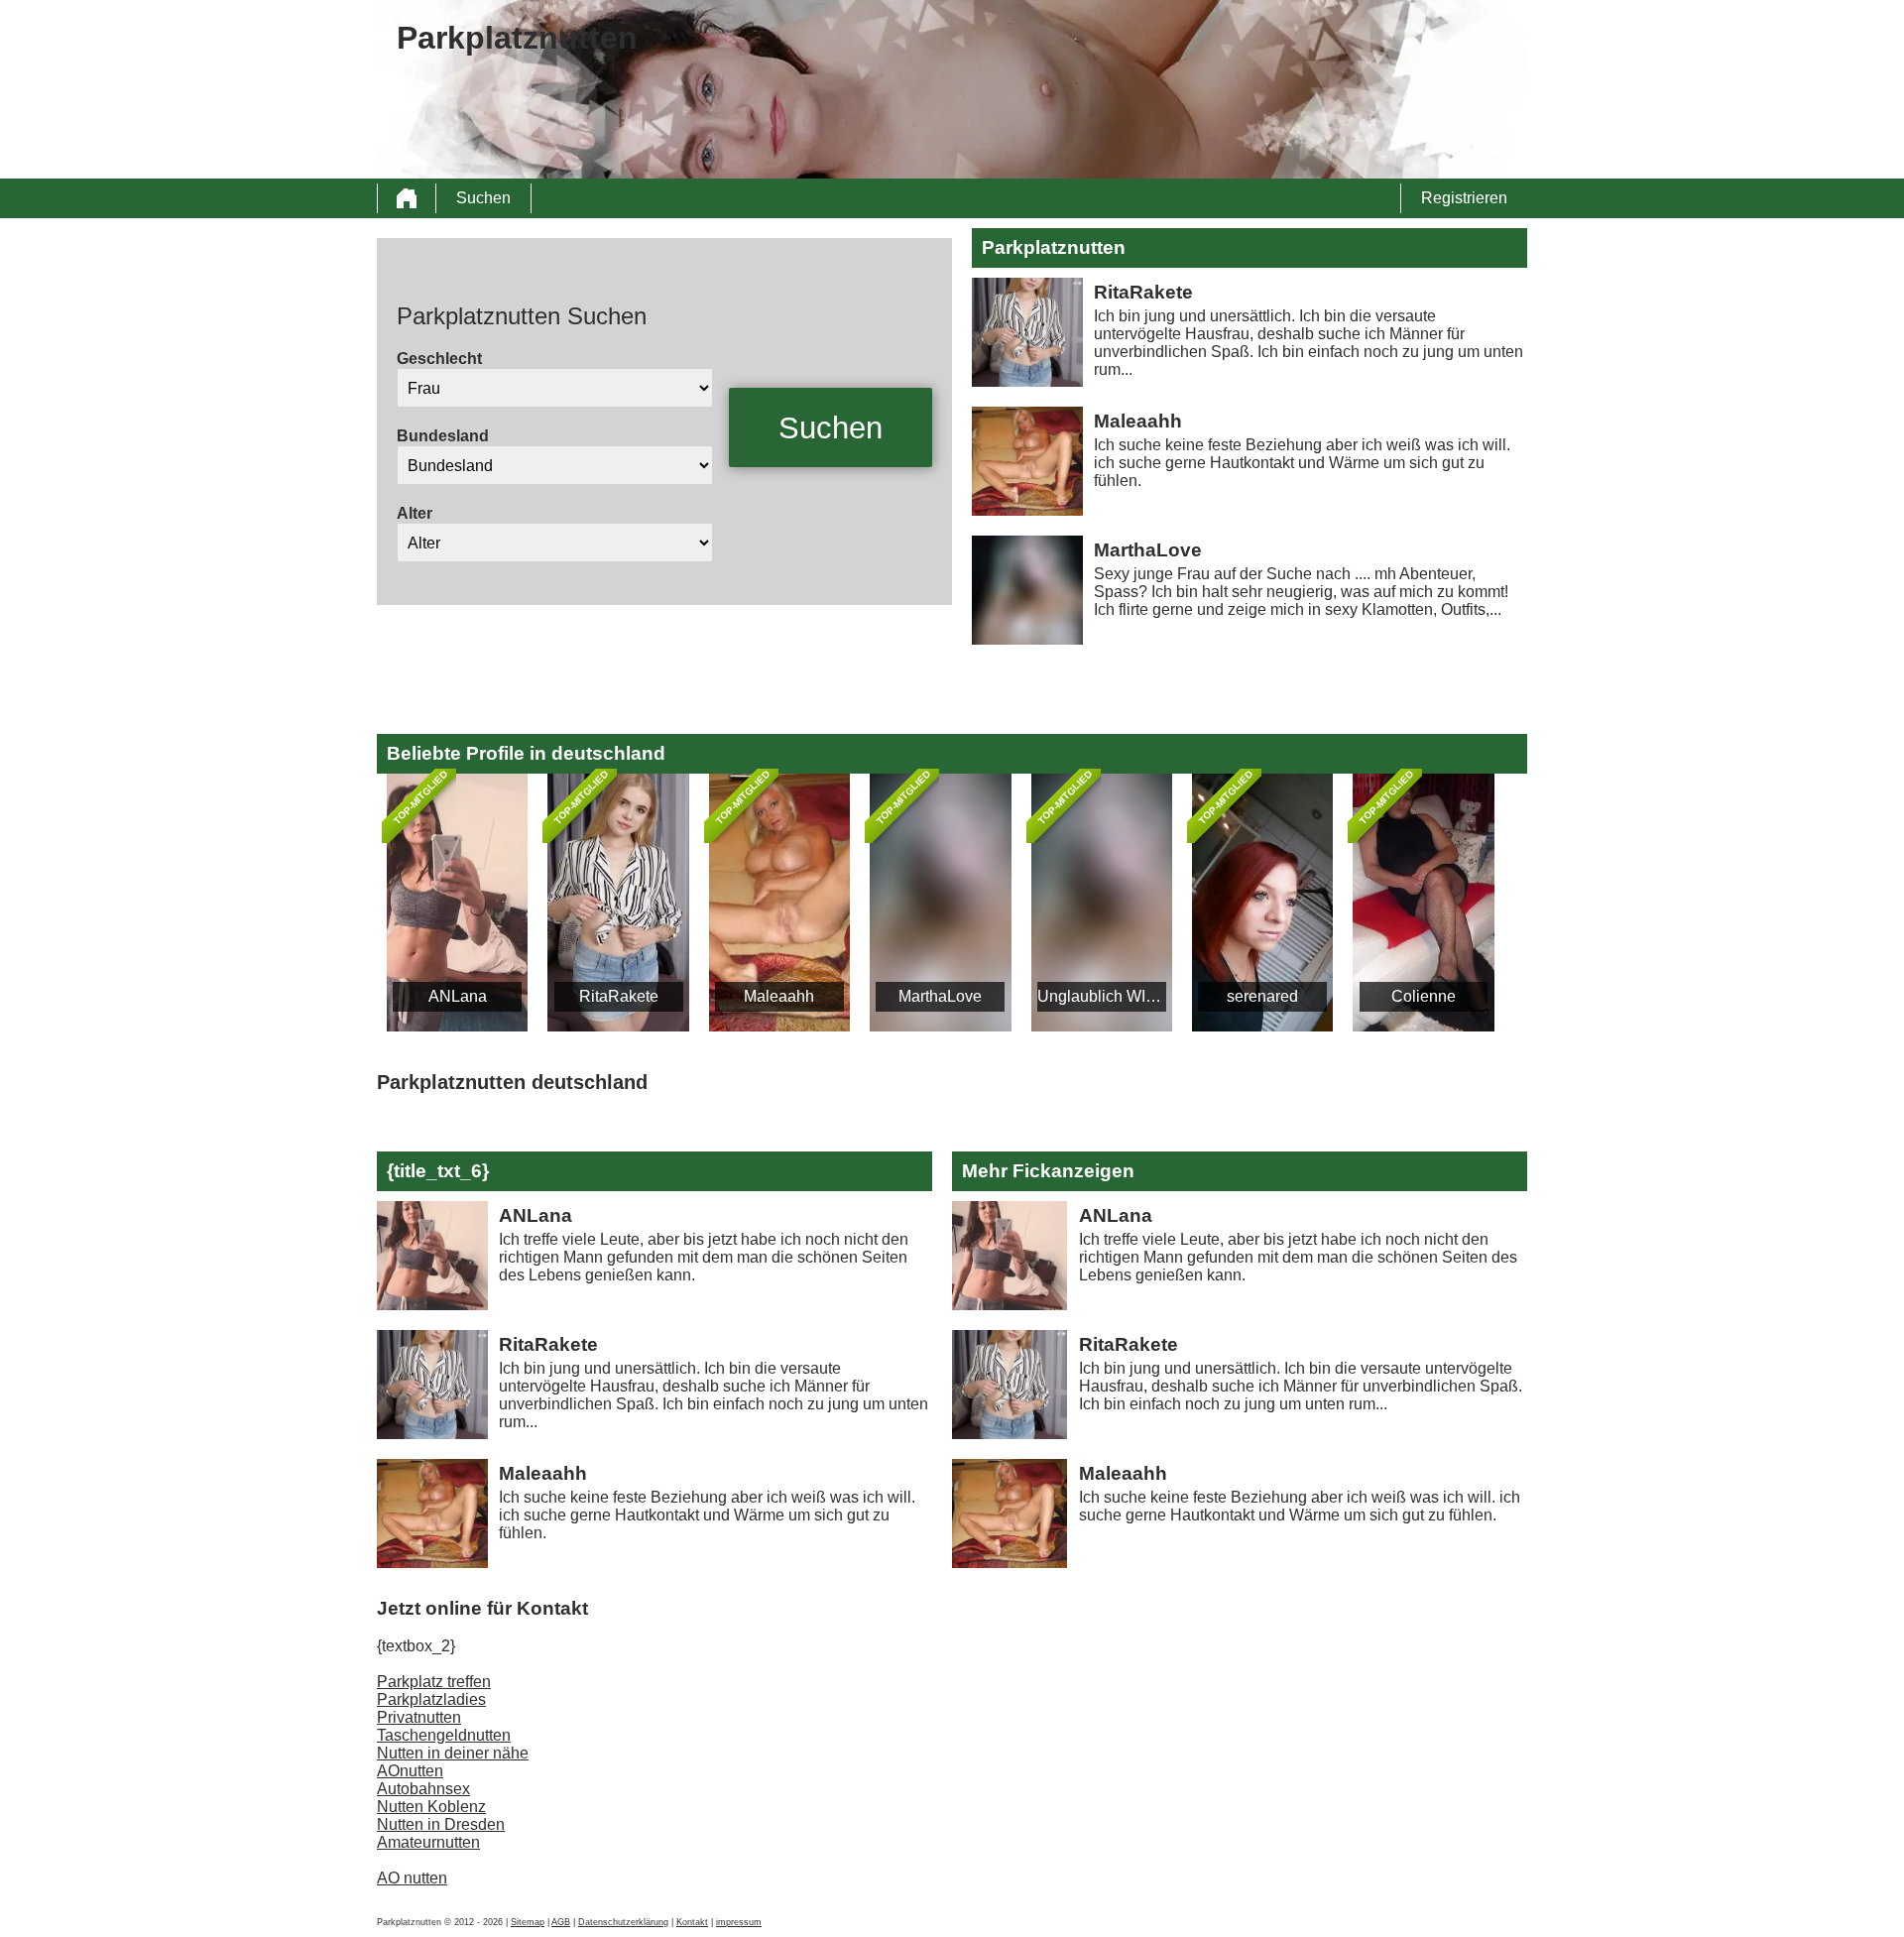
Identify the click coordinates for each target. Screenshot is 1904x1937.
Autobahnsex (423, 1789)
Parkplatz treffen (434, 1682)
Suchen (483, 198)
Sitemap (528, 1922)
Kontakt (692, 1922)
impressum (739, 1922)
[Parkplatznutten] (407, 198)
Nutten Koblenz (431, 1807)
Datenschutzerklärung (623, 1922)
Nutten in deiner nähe (453, 1753)
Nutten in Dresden (441, 1824)
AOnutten (410, 1771)
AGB (561, 1922)
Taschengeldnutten (444, 1735)
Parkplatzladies (431, 1699)
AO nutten (412, 1878)
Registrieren (1464, 198)
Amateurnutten (428, 1842)
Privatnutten (419, 1717)
